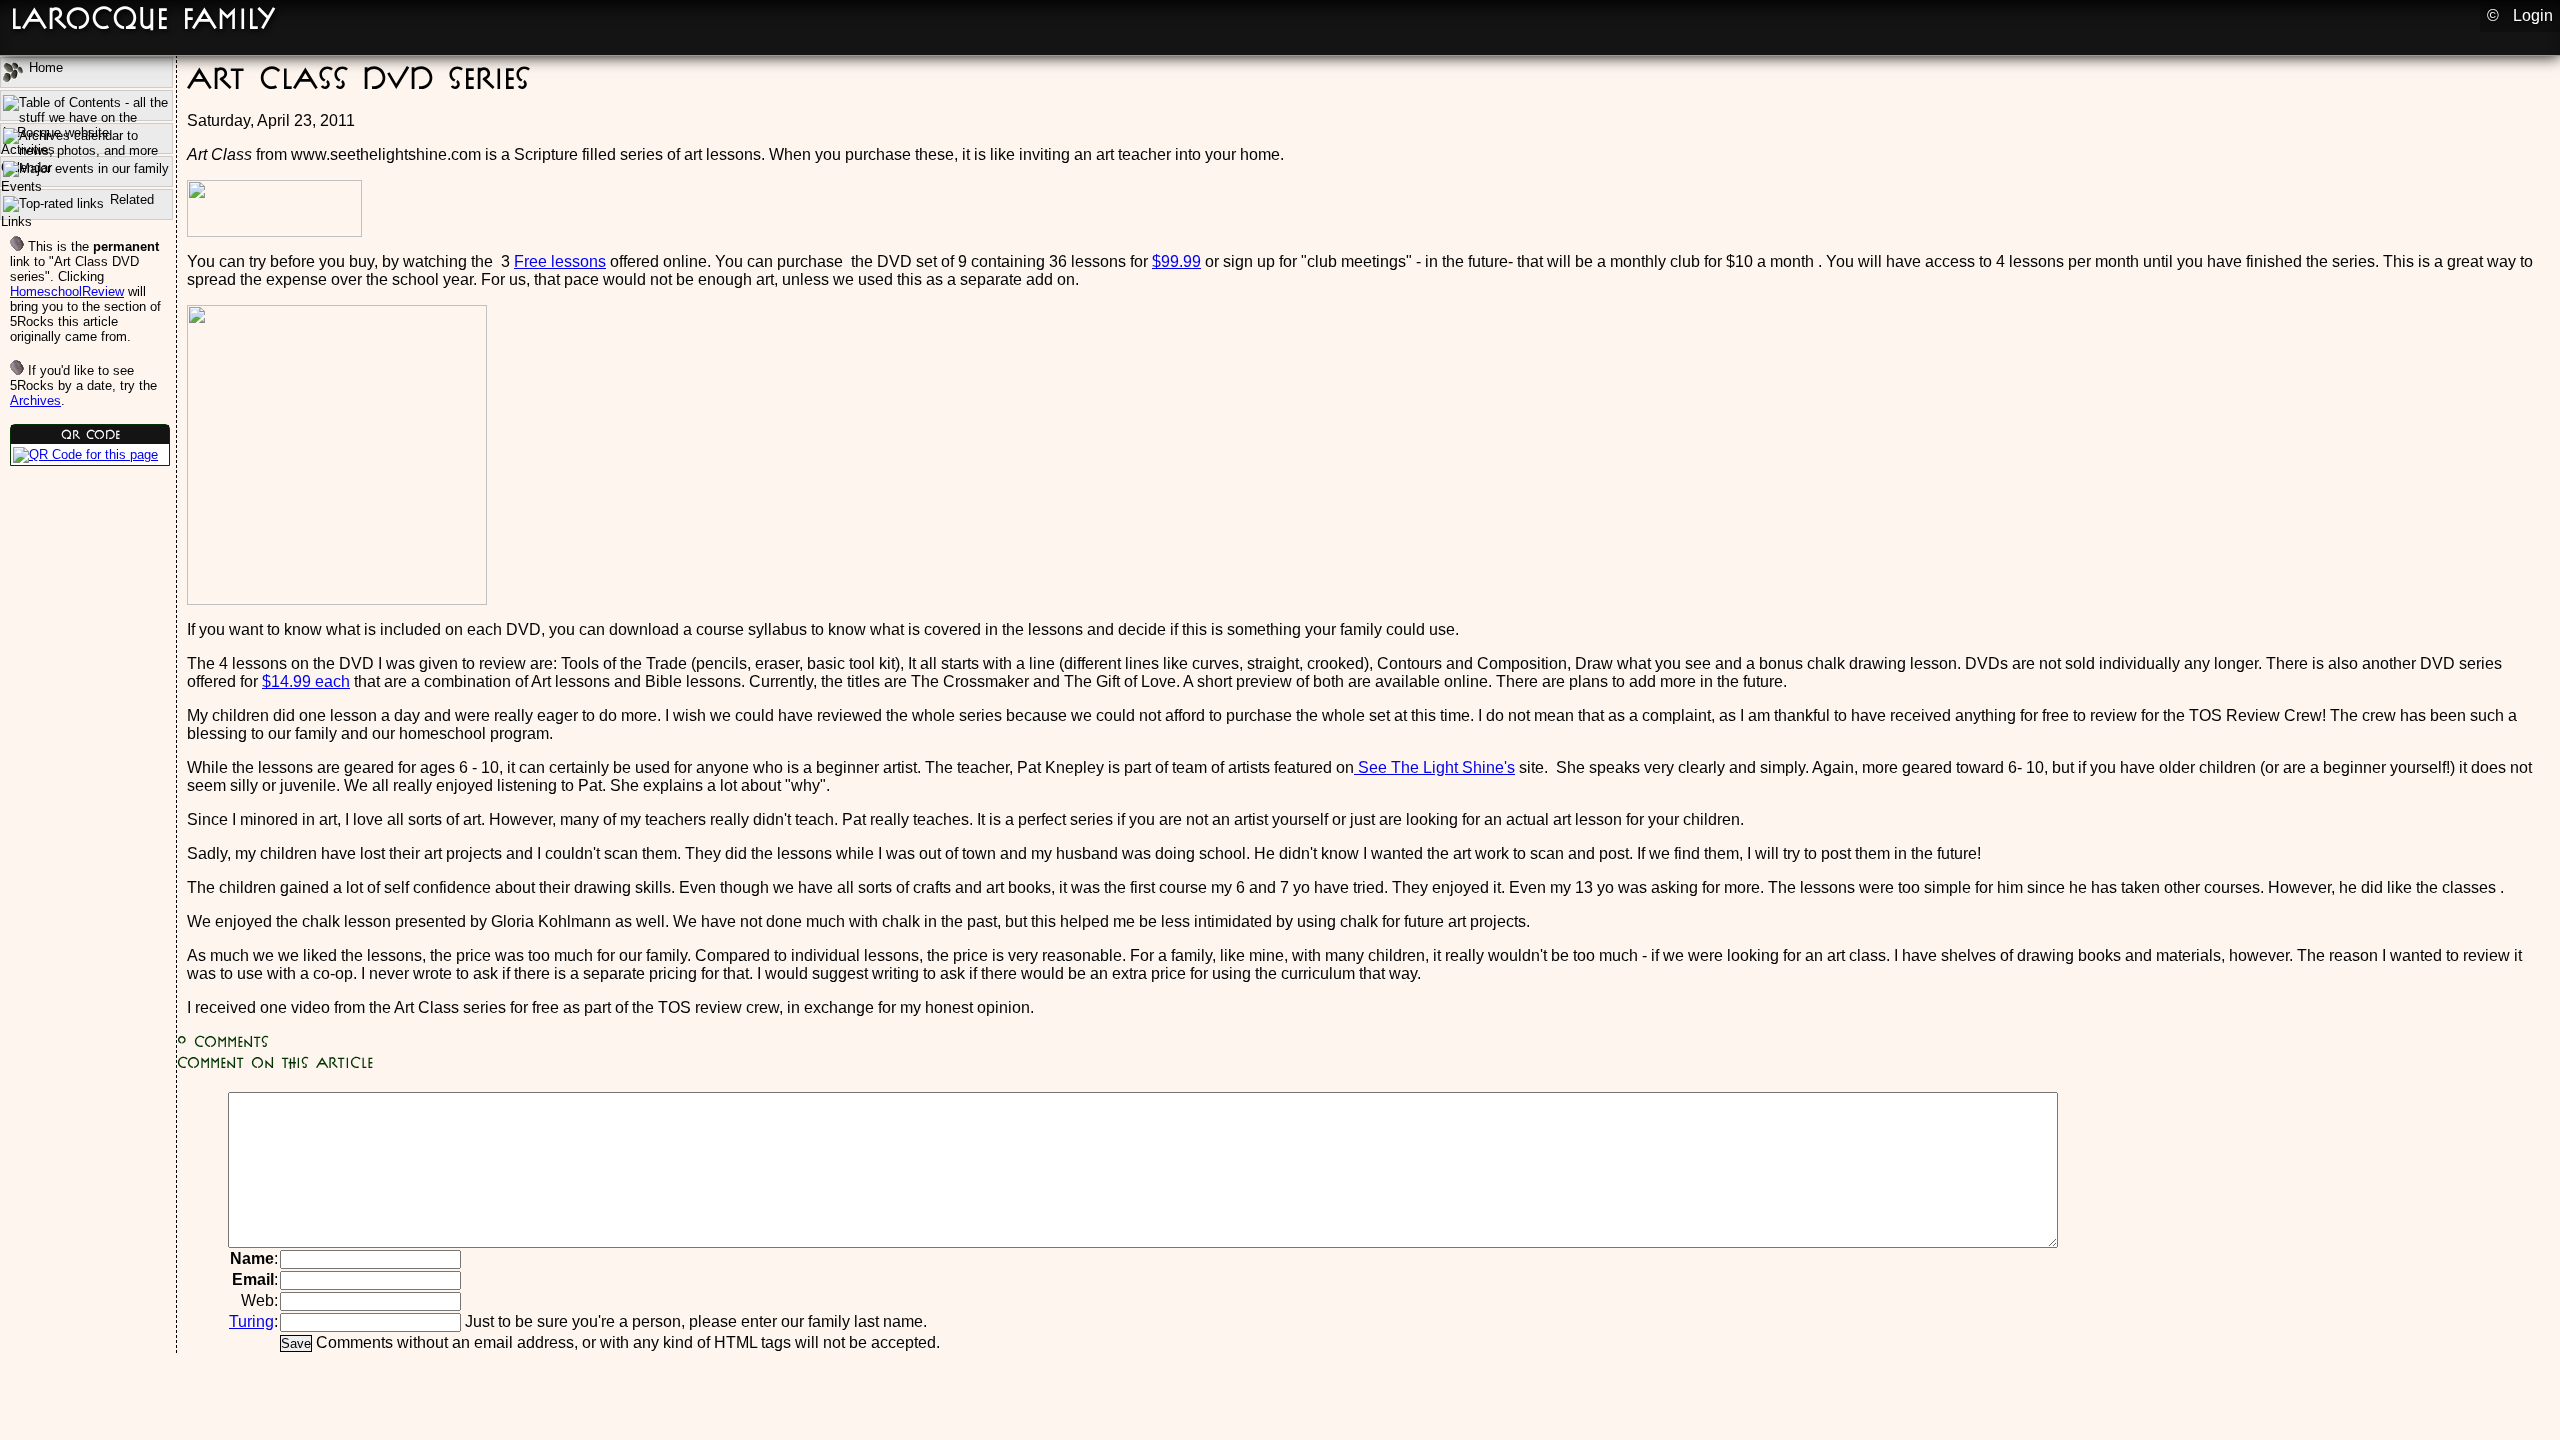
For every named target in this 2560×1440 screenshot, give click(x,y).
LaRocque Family (143, 18)
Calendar (86, 138)
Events (21, 183)
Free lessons (560, 261)
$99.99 (1176, 261)
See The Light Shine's (1434, 767)
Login (2533, 15)
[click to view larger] (85, 454)
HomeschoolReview (67, 291)
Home (44, 67)
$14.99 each (306, 681)
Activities (86, 105)
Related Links (77, 206)
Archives (35, 400)
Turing (251, 1321)
